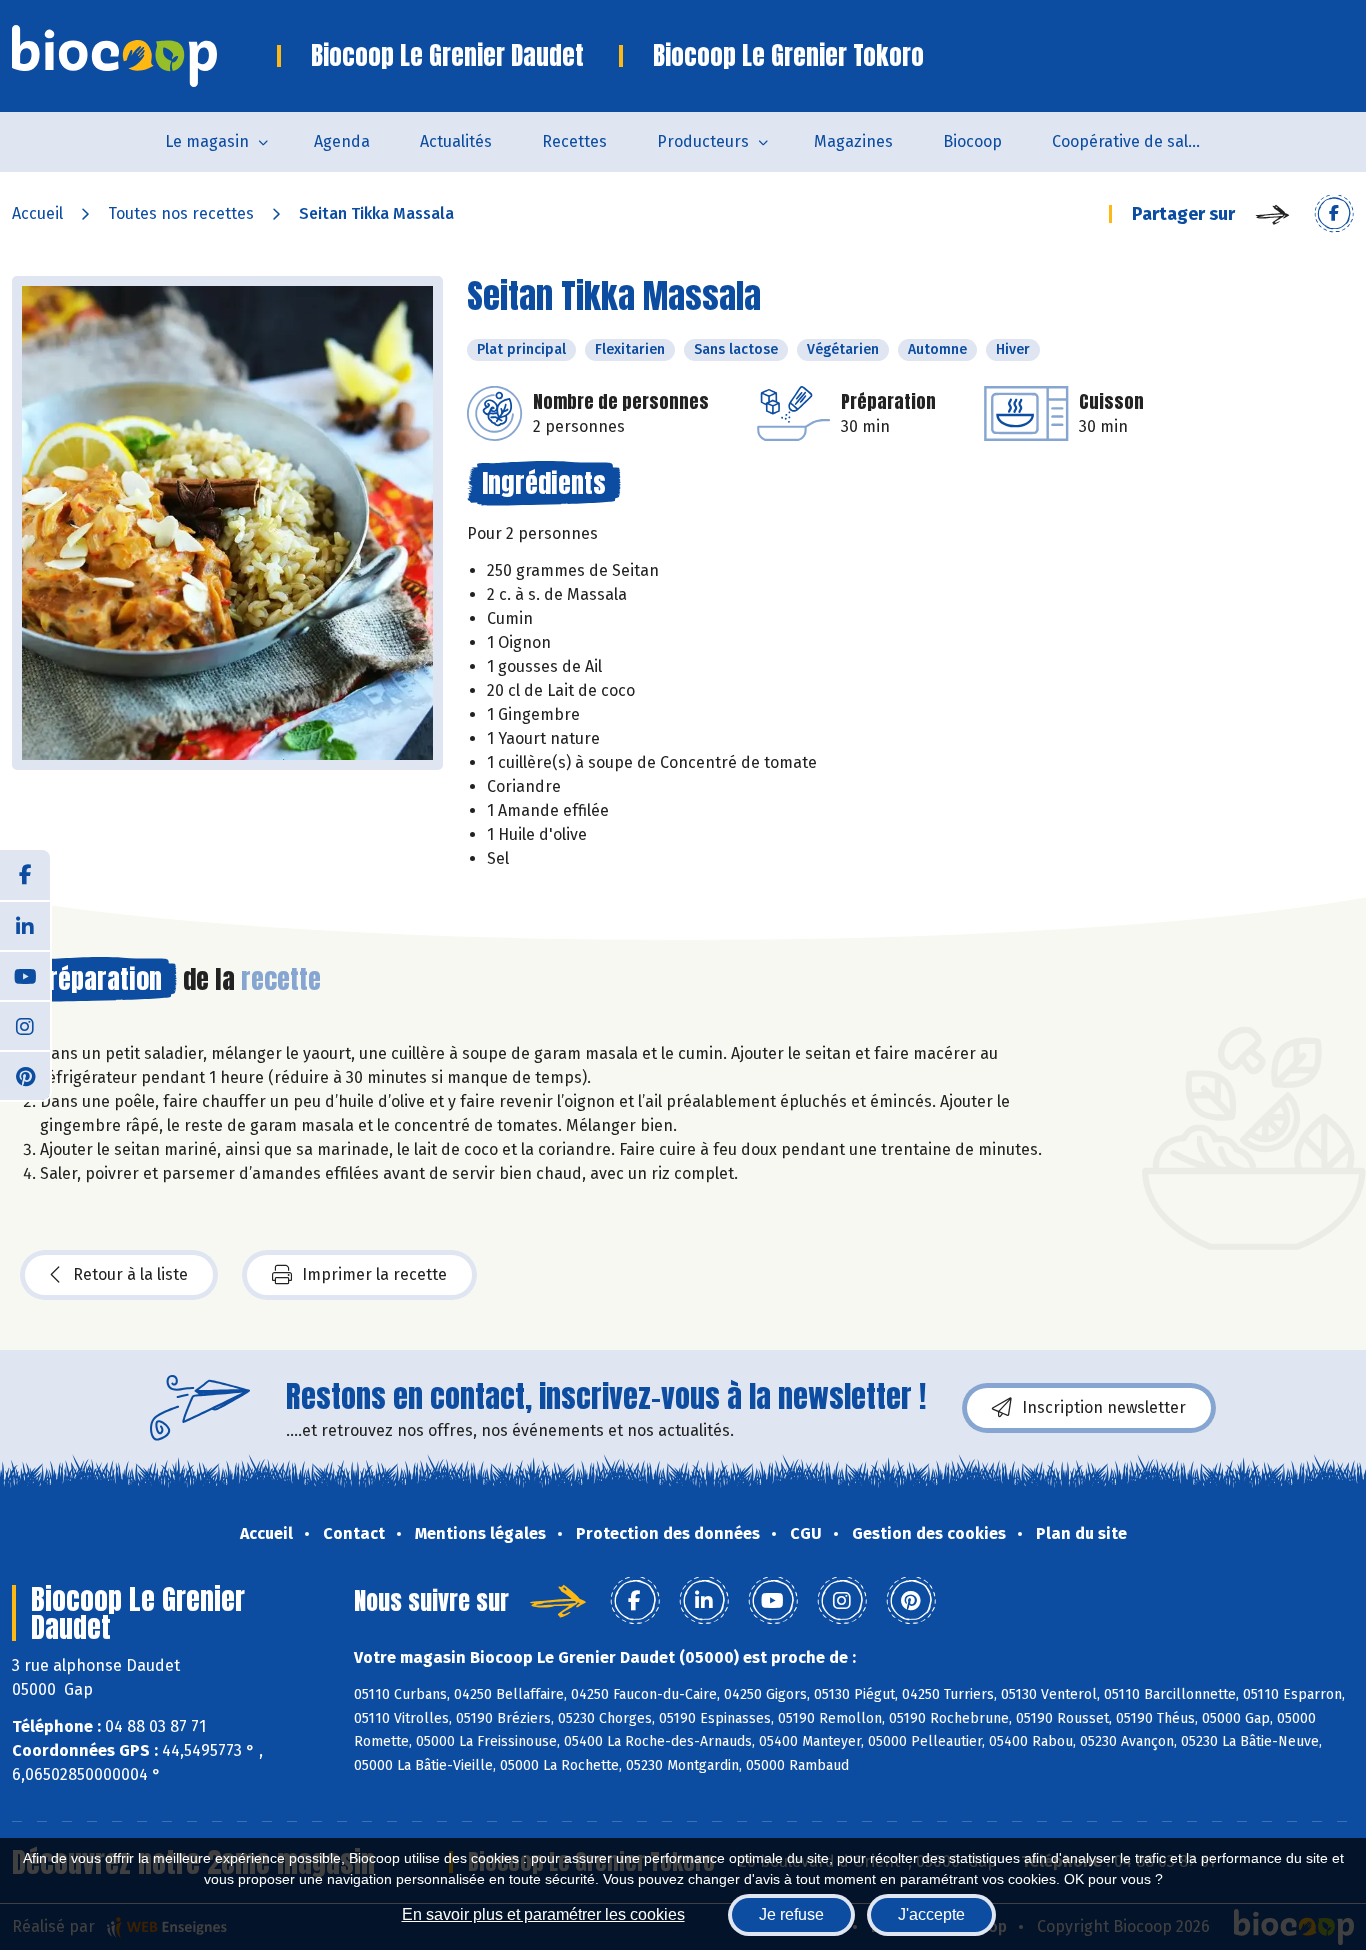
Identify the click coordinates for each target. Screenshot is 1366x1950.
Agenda (342, 141)
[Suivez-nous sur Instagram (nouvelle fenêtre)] (25, 1025)
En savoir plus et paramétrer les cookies (543, 1914)
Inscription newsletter (1104, 1407)
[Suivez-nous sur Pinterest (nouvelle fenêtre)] (25, 1075)
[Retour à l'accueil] (144, 56)
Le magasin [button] (207, 141)
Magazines (853, 141)
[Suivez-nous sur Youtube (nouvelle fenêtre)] (25, 975)
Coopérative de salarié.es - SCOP (1139, 141)
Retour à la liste (130, 1274)
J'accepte (931, 1914)
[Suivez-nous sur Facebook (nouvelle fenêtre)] (25, 875)
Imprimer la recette (374, 1274)
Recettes (574, 141)
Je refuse (791, 1914)
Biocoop (972, 141)
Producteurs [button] (703, 141)
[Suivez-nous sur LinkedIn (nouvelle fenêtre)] (25, 925)
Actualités (456, 141)
